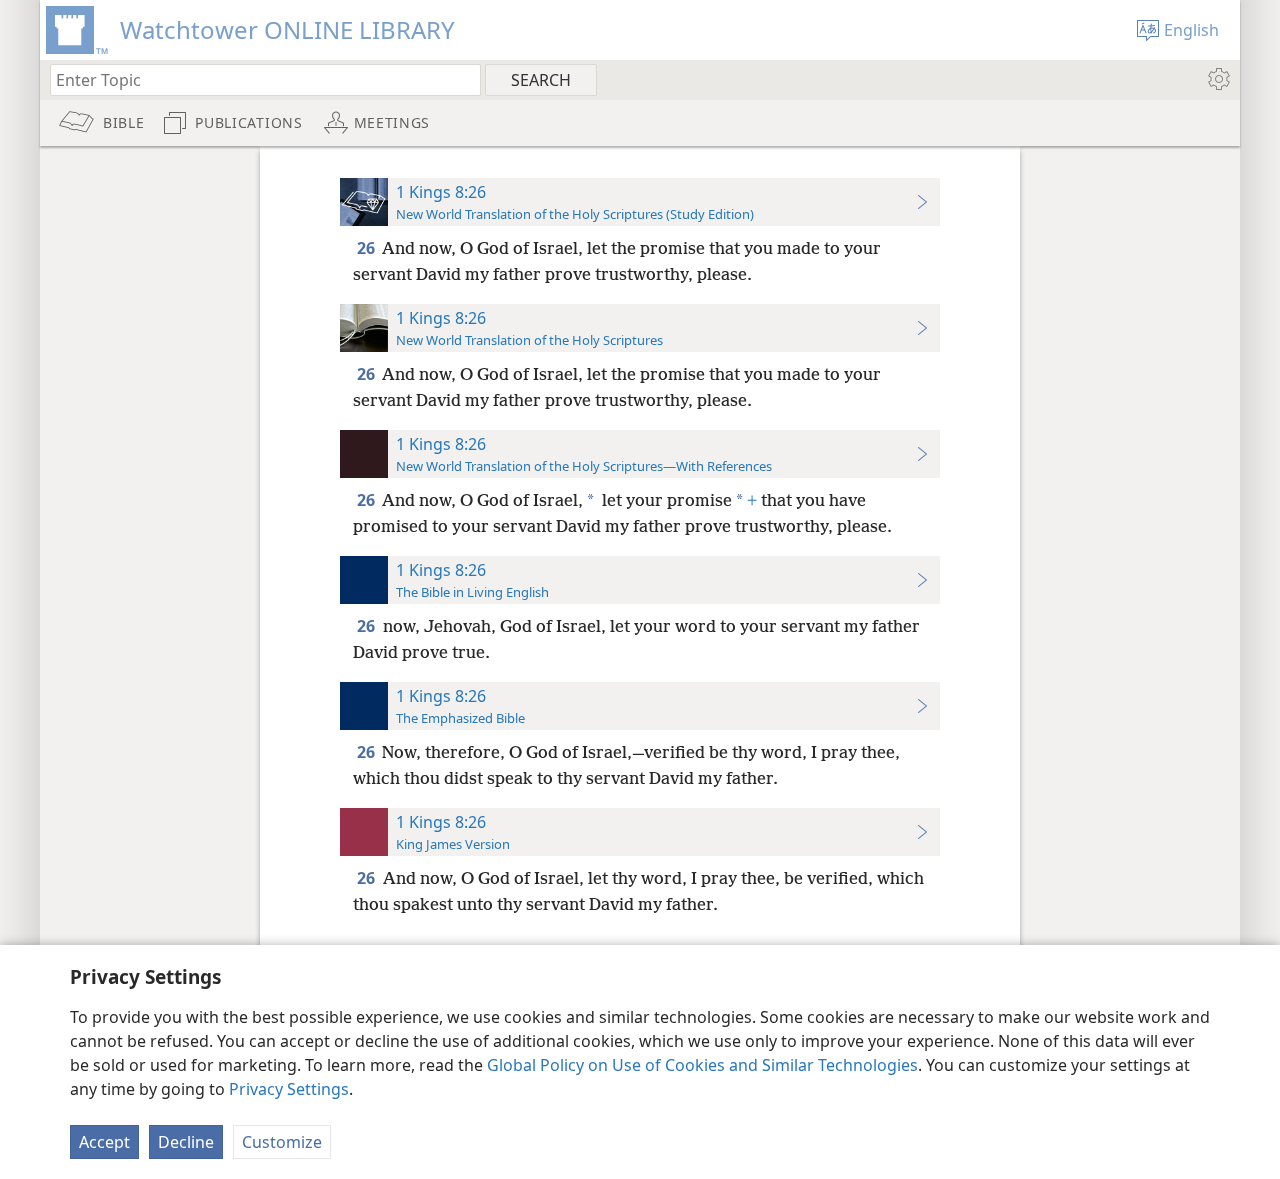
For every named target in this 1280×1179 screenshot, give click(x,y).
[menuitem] (1217, 79)
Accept (104, 1142)
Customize (282, 1142)
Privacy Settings (289, 1089)
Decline (186, 1142)
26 (367, 248)
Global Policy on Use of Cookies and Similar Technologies (702, 1065)
